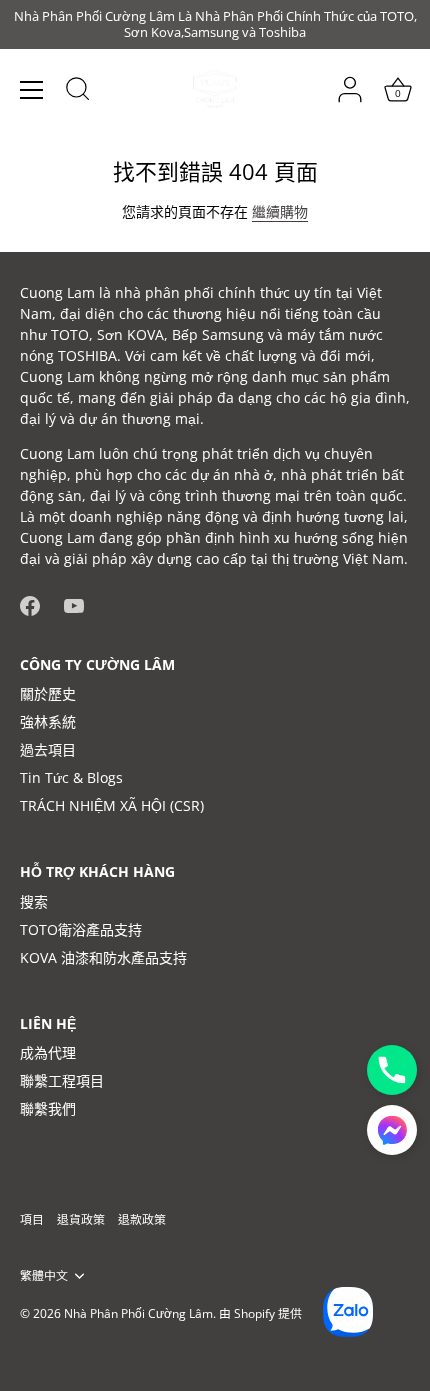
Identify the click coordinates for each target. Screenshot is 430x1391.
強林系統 (48, 721)
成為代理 (48, 1052)
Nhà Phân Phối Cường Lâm (138, 1313)
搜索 (34, 901)
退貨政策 (81, 1219)
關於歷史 (48, 693)
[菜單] (32, 90)
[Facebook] (30, 603)
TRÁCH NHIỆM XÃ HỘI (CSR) (112, 805)
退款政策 (142, 1219)
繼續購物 (280, 211)
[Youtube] (74, 603)
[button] (392, 1130)
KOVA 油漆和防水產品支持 (103, 957)
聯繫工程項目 (62, 1080)
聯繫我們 (48, 1108)
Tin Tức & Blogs (71, 777)
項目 (32, 1219)
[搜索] (78, 92)
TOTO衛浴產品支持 (81, 929)
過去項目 (48, 749)
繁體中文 (44, 1275)
